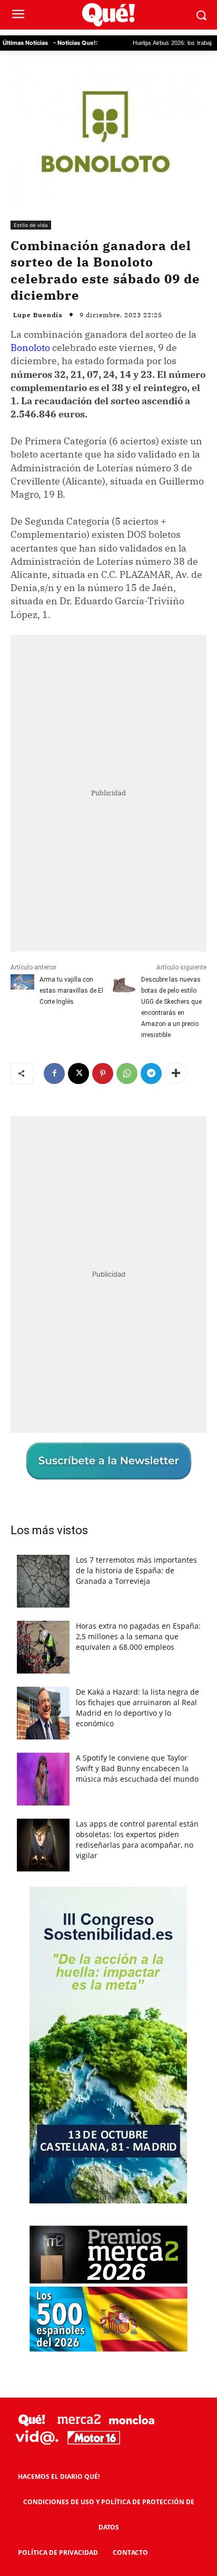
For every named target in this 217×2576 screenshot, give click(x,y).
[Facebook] (54, 1073)
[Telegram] (151, 1073)
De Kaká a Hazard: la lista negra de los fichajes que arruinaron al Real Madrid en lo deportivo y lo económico (137, 1708)
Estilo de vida (31, 225)
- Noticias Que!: (75, 43)
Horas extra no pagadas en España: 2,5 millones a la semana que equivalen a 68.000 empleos (138, 1636)
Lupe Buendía (38, 315)
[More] (176, 1073)
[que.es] (108, 15)
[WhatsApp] (127, 1073)
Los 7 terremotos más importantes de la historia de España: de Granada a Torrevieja (136, 1570)
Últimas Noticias (25, 43)
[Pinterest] (103, 1073)
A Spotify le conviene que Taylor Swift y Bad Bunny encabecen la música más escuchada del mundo (137, 1768)
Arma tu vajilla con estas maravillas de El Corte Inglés (71, 991)
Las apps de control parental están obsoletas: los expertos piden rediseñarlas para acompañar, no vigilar (137, 1840)
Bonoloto (30, 348)
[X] (78, 1073)
